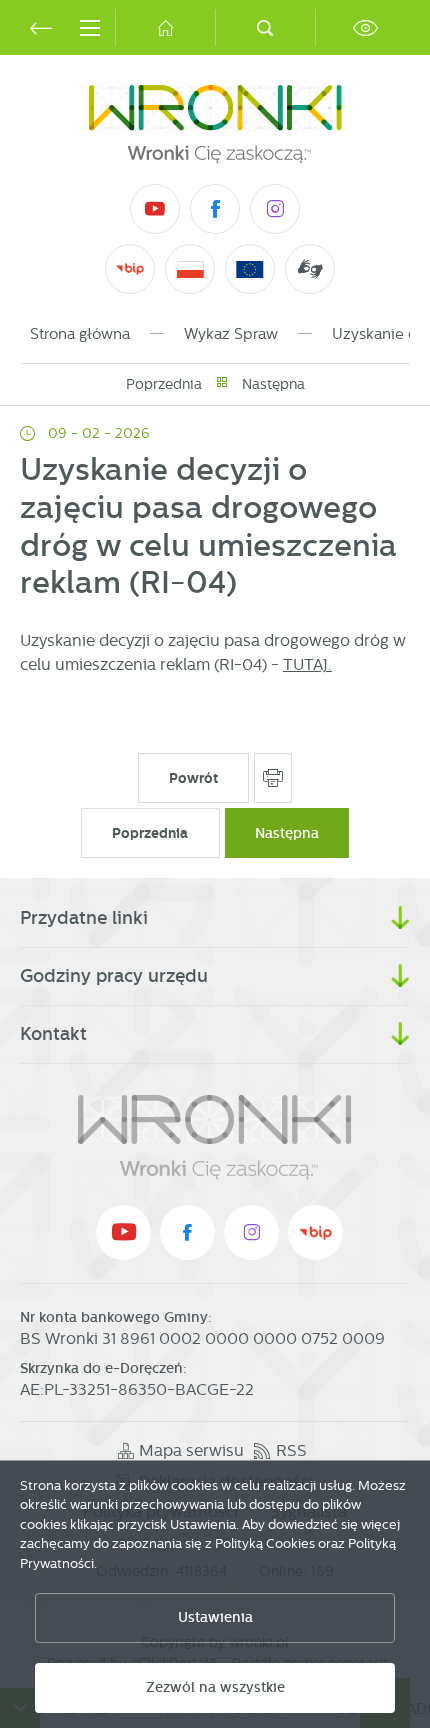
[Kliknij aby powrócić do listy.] (222, 384)
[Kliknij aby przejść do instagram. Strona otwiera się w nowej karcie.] (275, 209)
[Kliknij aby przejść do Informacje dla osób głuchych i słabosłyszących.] (310, 269)
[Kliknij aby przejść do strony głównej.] (165, 27)
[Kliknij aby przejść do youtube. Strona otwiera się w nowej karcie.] (155, 209)
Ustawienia (215, 1617)
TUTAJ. (307, 664)
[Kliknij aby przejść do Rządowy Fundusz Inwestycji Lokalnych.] (190, 269)
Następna (273, 384)
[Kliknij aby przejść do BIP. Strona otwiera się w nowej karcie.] (130, 269)
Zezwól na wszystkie (215, 1687)
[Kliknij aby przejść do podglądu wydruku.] (273, 778)
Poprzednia (164, 384)
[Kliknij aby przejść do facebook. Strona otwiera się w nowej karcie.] (215, 209)
